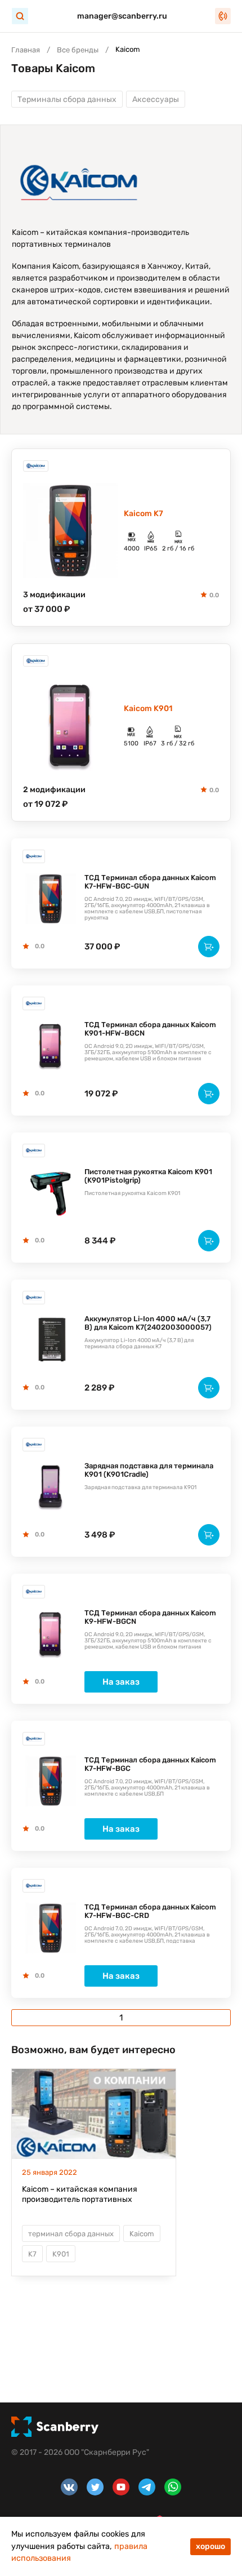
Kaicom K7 (144, 514)
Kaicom (142, 2234)
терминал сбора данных (71, 2234)
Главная (26, 50)
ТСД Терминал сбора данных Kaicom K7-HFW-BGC (150, 1764)
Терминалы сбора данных (67, 99)
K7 (32, 2254)
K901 (61, 2254)
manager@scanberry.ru (122, 16)
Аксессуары (156, 99)
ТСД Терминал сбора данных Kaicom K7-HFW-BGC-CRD (150, 1911)
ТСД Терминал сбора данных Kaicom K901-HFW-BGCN (150, 1029)
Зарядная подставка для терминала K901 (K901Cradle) (149, 1470)
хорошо (210, 2546)
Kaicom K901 (148, 709)
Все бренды (78, 50)
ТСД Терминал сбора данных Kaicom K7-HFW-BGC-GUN (150, 882)
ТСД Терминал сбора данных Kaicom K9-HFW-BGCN (150, 1617)
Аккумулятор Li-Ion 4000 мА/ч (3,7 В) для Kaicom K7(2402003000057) (148, 1323)
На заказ (121, 1682)
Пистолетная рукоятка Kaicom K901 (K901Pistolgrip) (148, 1176)
